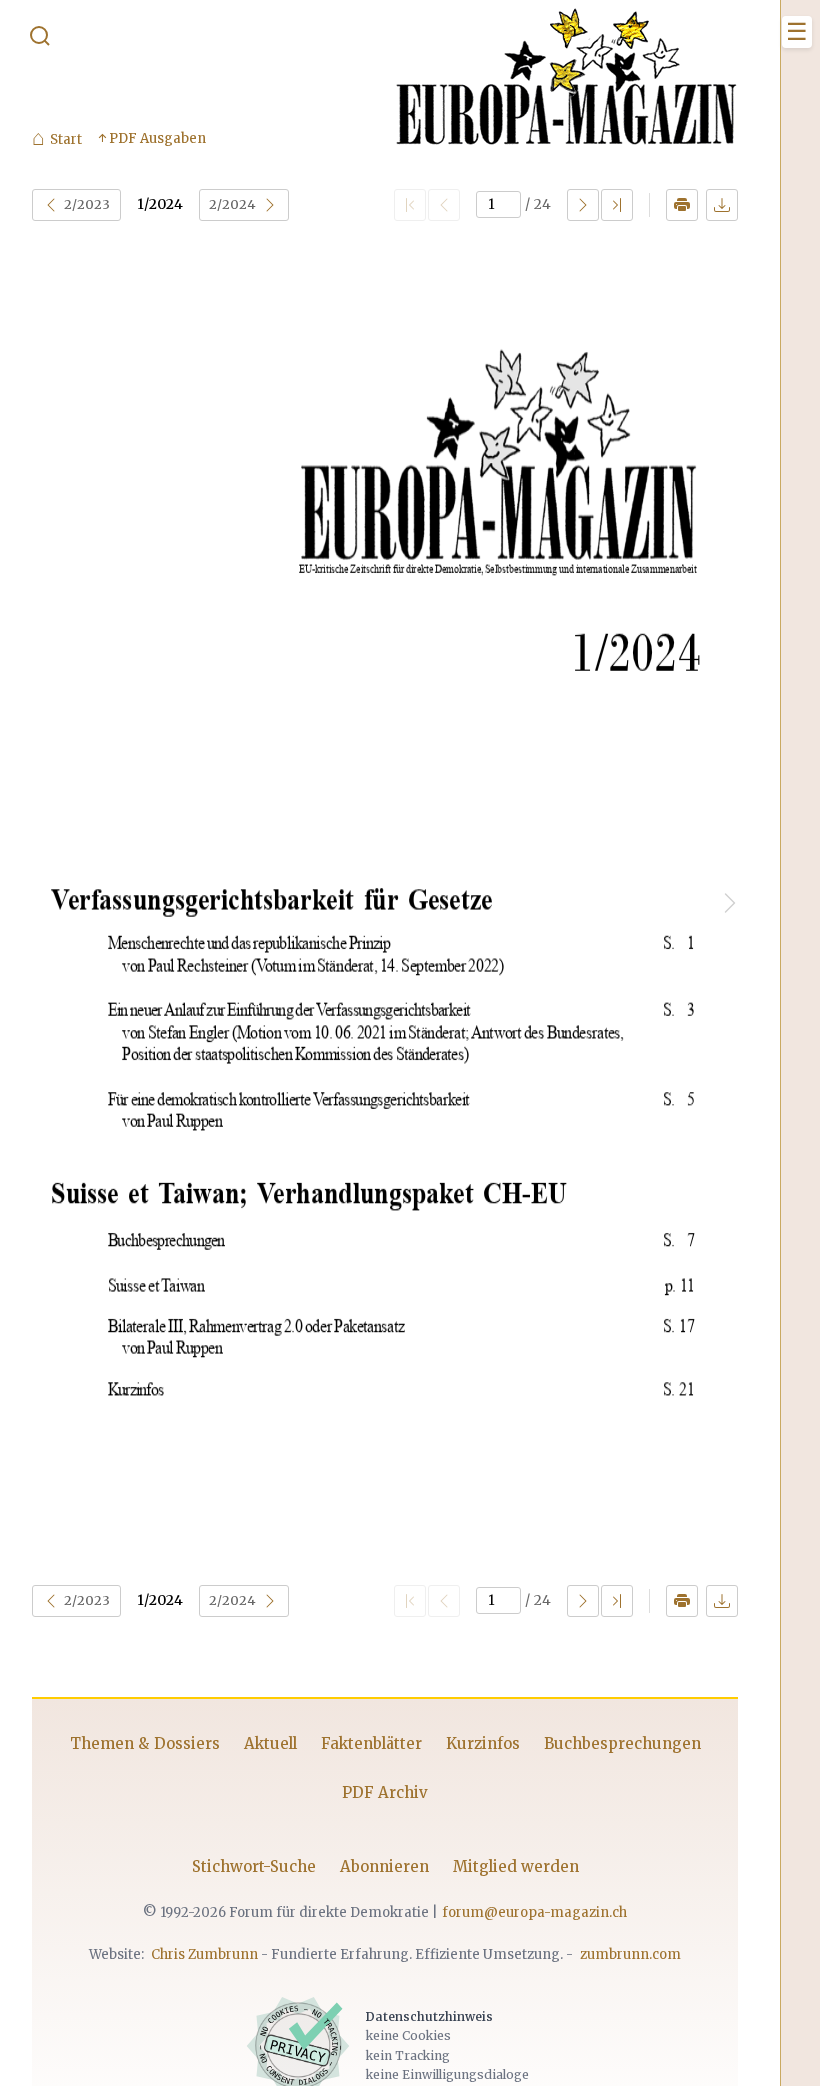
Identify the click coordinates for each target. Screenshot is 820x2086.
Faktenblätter (371, 1743)
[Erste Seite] (410, 205)
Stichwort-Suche (254, 1866)
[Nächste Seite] (583, 205)
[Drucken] (682, 205)
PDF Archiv (385, 1792)
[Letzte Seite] (617, 205)
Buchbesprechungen (622, 1743)
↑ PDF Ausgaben (152, 138)
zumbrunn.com (630, 1954)
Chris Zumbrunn (204, 1954)
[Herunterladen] (722, 205)
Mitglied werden (516, 1866)
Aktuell (270, 1743)
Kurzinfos (483, 1743)
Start (57, 139)
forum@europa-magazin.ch (534, 1912)
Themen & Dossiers (145, 1743)
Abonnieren (384, 1866)
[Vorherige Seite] (444, 205)
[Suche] (40, 40)
